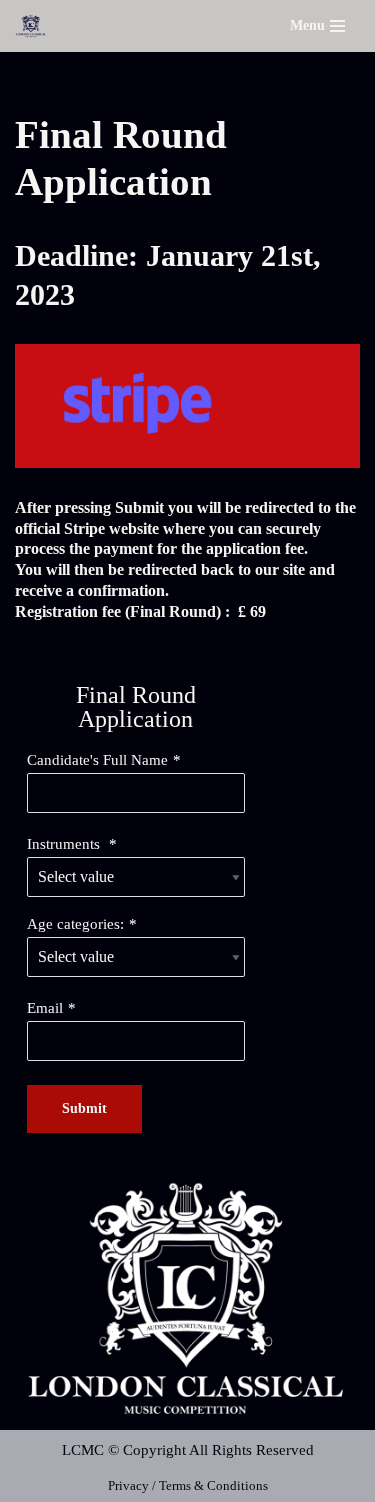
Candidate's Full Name (97, 760)
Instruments (65, 844)
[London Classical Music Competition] (31, 26)
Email (45, 1008)
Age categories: (75, 924)
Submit (84, 1108)
